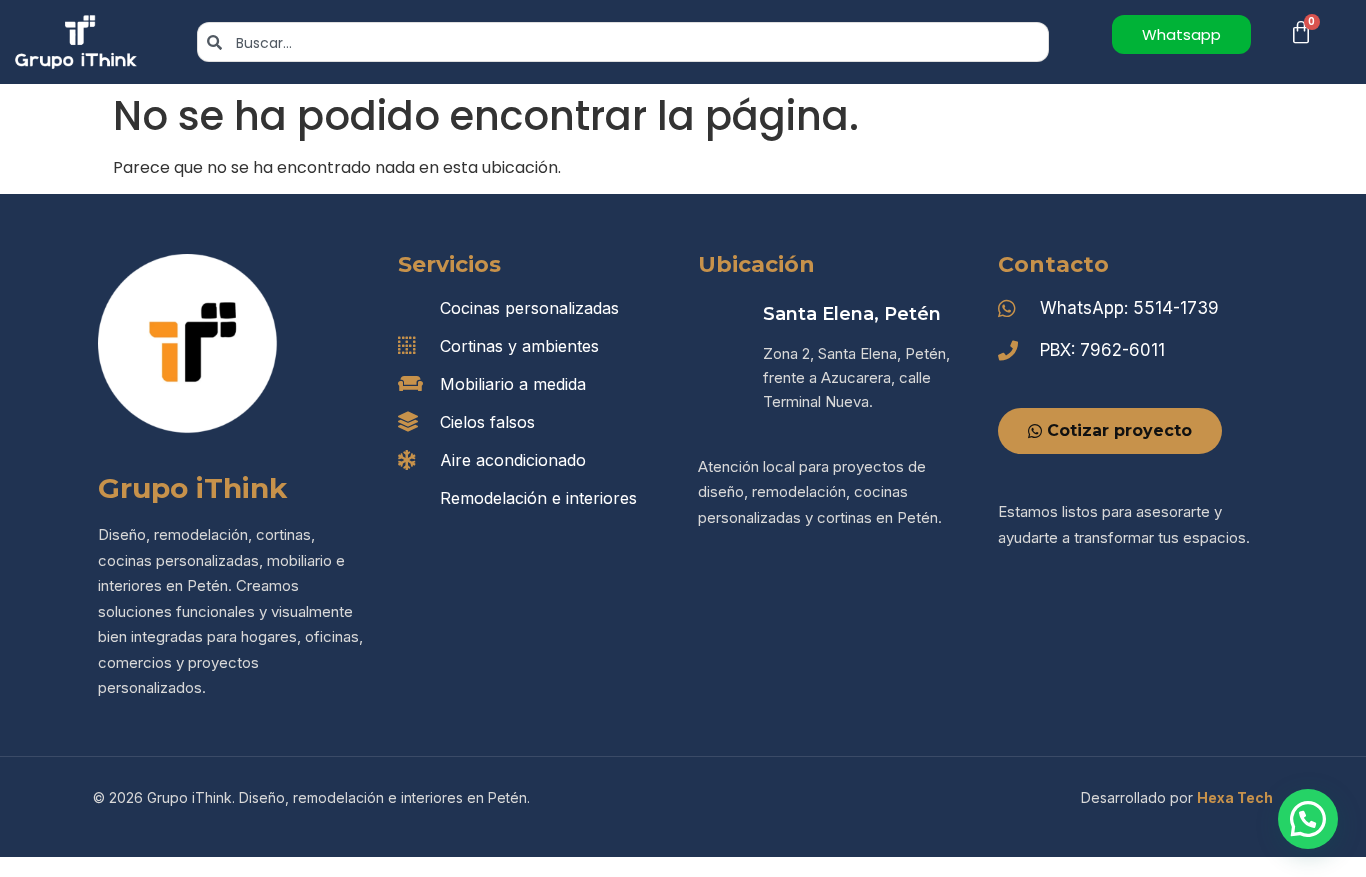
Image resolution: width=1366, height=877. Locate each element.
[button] (1308, 819)
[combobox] (623, 42)
